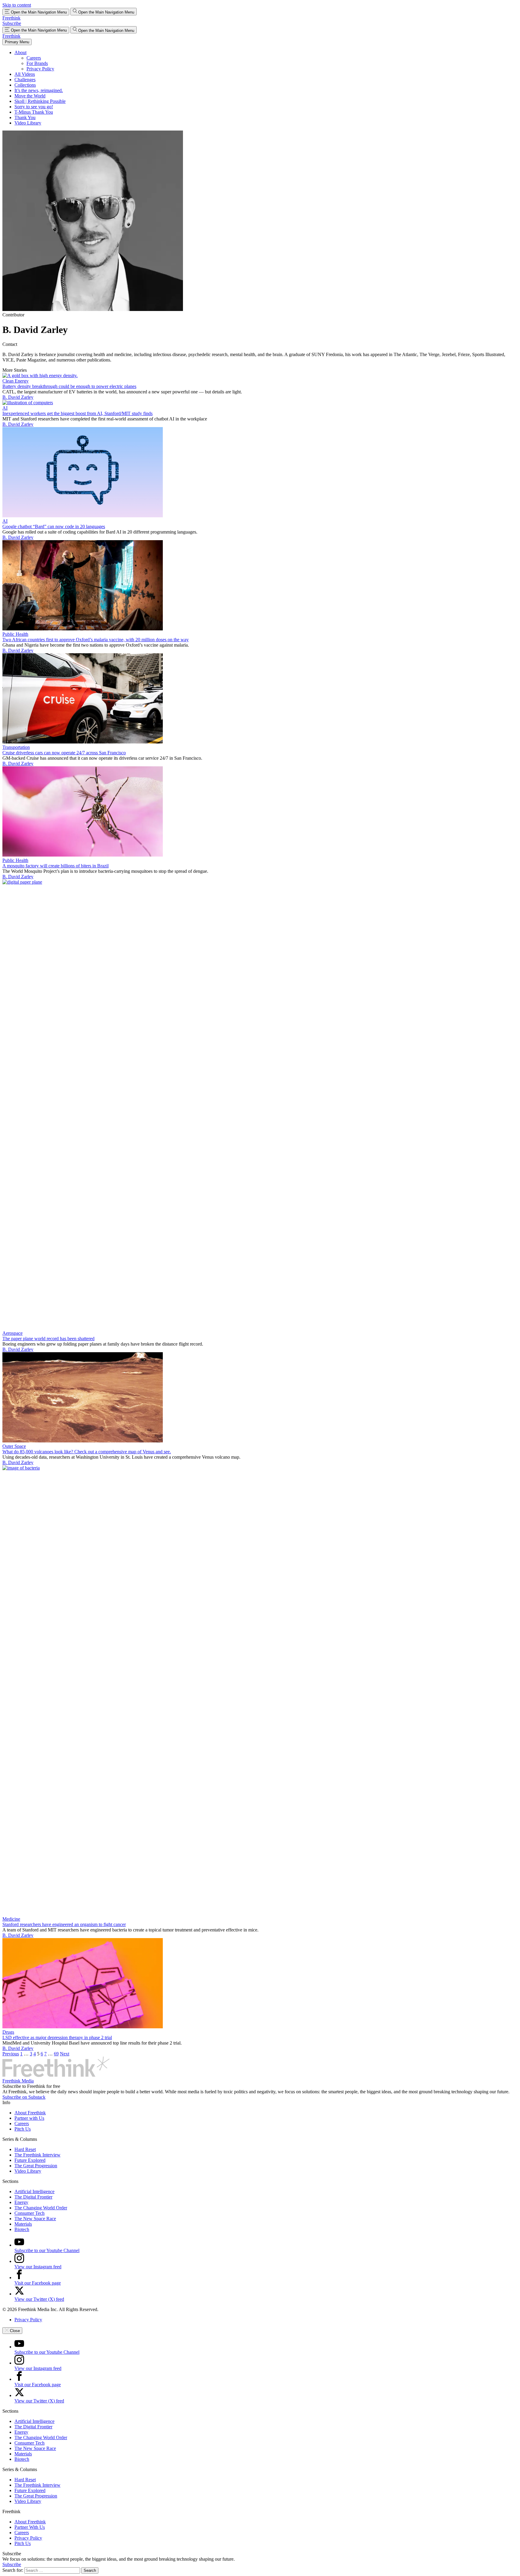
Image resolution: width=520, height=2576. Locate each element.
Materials (23, 2224)
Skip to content (17, 5)
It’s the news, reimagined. (39, 90)
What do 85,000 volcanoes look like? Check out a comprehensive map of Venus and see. (87, 1452)
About (20, 52)
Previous (11, 2054)
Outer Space (14, 1446)
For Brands (37, 63)
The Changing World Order (41, 2208)
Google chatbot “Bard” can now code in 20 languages (54, 526)
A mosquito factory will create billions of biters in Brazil (56, 866)
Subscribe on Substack (24, 2097)
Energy (21, 2202)
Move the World (30, 96)
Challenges (25, 80)
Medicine (11, 1919)
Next (65, 2054)
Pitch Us (23, 2129)
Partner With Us (30, 2527)
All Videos (25, 74)
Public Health (15, 634)
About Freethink (30, 2113)
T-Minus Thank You (34, 112)
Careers (34, 58)
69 (56, 2054)
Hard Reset (25, 2149)
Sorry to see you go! (34, 107)
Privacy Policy (40, 69)
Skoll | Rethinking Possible (40, 101)
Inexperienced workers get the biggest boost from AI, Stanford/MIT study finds (77, 413)
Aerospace (12, 1333)
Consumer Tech (29, 2213)
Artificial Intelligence (34, 2191)
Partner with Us (29, 2118)
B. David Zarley (18, 397)
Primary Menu (17, 42)
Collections (25, 85)
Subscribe (12, 23)
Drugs (8, 2032)
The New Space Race (35, 2219)
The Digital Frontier (33, 2197)
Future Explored (30, 2160)
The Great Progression (36, 2166)
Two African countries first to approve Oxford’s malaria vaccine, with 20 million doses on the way (96, 640)
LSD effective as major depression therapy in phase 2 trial (57, 2037)
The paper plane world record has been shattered (48, 1339)
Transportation (16, 747)
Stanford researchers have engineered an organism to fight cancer (64, 1924)
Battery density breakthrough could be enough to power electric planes (69, 386)
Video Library (28, 123)
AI (5, 408)
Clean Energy (15, 381)
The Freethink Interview (37, 2155)
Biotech (22, 2229)
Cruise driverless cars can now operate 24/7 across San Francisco (64, 753)
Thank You (25, 117)
